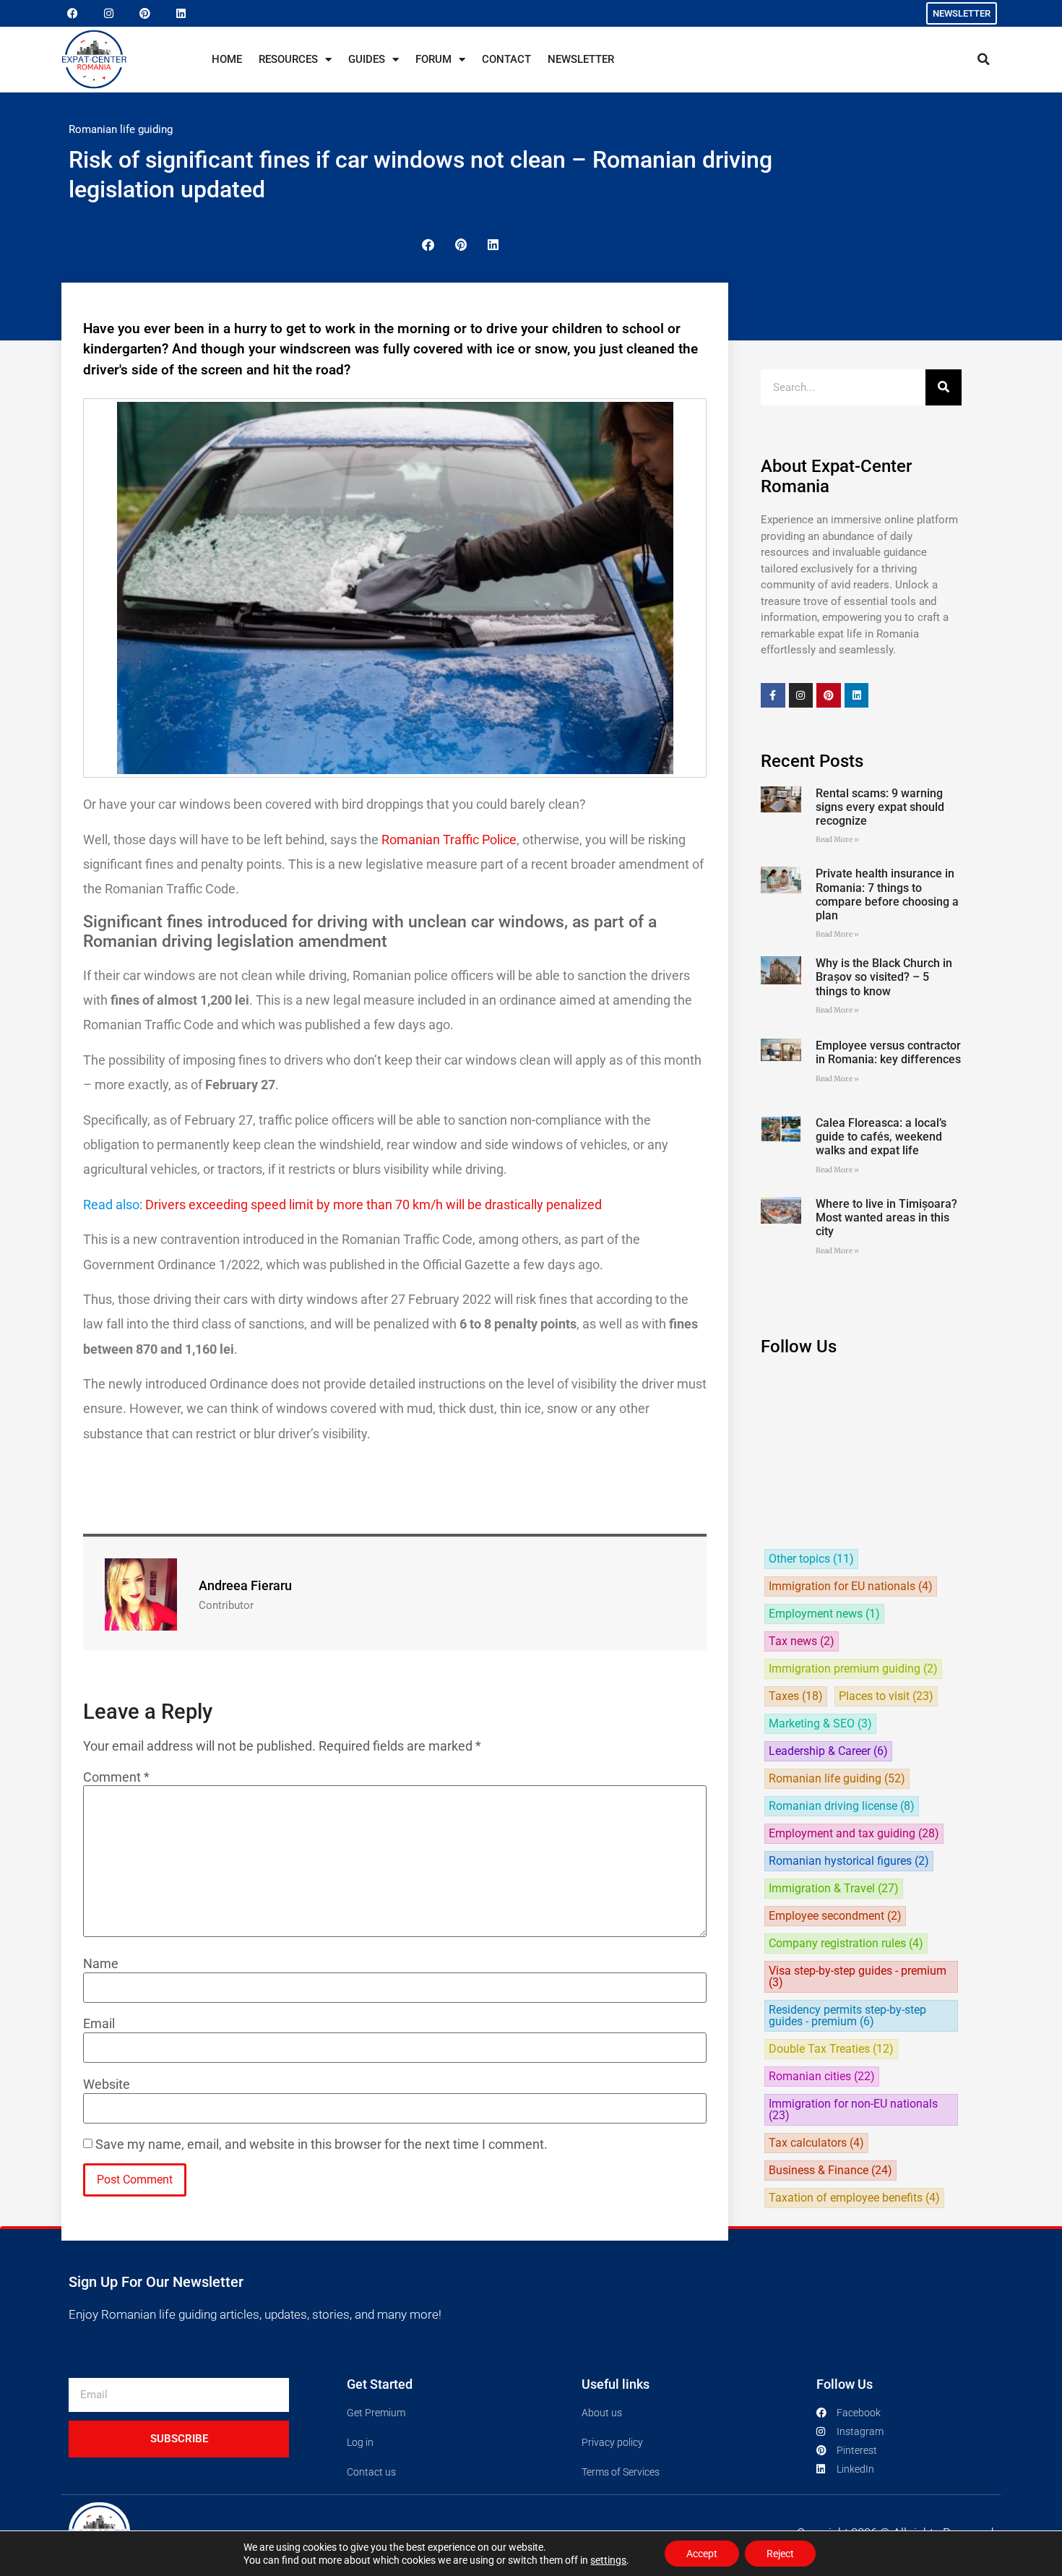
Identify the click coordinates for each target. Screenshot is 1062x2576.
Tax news (802, 1641)
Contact (506, 59)
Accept (702, 2554)
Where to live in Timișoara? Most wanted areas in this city (886, 1218)
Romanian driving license (842, 1806)
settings (608, 2560)
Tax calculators (816, 2143)
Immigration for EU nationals (851, 1587)
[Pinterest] (144, 14)
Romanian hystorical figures (849, 1861)
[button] (983, 59)
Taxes (796, 1696)
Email (99, 2024)
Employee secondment (835, 1916)
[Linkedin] (181, 14)
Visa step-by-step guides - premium (858, 1977)
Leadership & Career (828, 1751)
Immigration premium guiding (853, 1669)
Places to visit (886, 1696)
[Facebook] (72, 14)
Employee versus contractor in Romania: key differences (888, 1052)
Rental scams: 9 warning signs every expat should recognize (880, 807)
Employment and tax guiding (854, 1834)
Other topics (811, 1559)
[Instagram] (108, 14)
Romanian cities (822, 2077)
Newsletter (581, 59)
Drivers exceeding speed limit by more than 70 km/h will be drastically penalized (374, 1205)
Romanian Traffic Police (449, 840)
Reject (780, 2554)
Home (227, 59)
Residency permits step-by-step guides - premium (847, 2016)
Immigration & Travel (834, 1889)
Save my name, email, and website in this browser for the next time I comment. (321, 2144)
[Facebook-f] (773, 695)
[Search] (944, 387)
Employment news (824, 1614)
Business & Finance (830, 2171)
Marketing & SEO (820, 1724)
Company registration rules (846, 1944)
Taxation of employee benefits (854, 2198)
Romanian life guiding (121, 129)
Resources (288, 59)
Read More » (837, 840)
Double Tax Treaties (831, 2049)
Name (101, 1964)
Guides (367, 59)
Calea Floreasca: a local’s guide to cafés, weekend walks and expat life (881, 1137)
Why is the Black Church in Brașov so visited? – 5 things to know (884, 977)
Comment (116, 1777)
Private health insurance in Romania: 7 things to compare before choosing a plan (887, 894)
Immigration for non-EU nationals (853, 2110)
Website (107, 2085)
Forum (433, 59)
